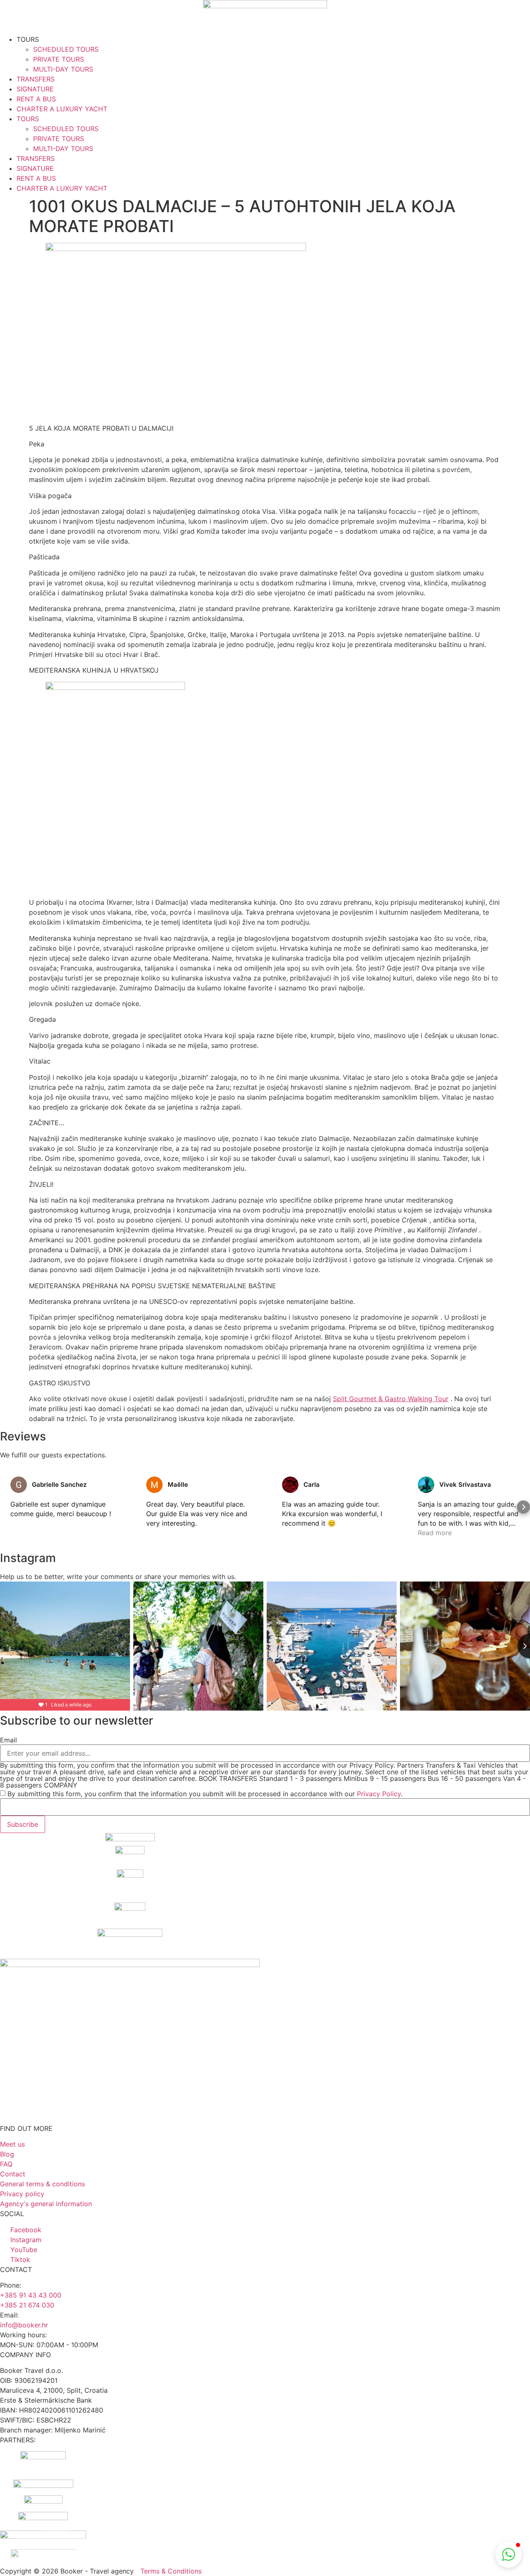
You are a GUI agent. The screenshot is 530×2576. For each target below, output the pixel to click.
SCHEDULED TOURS (66, 49)
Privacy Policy (379, 1794)
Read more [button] (435, 1533)
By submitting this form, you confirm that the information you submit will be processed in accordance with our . (205, 1794)
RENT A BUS (36, 99)
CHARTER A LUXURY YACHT (62, 109)
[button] (7, 1507)
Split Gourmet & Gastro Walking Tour (391, 1399)
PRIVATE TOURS (59, 59)
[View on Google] (19, 1485)
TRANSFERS (36, 79)
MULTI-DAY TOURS (63, 69)
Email (8, 1740)
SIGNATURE (35, 89)
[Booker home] (265, 17)
